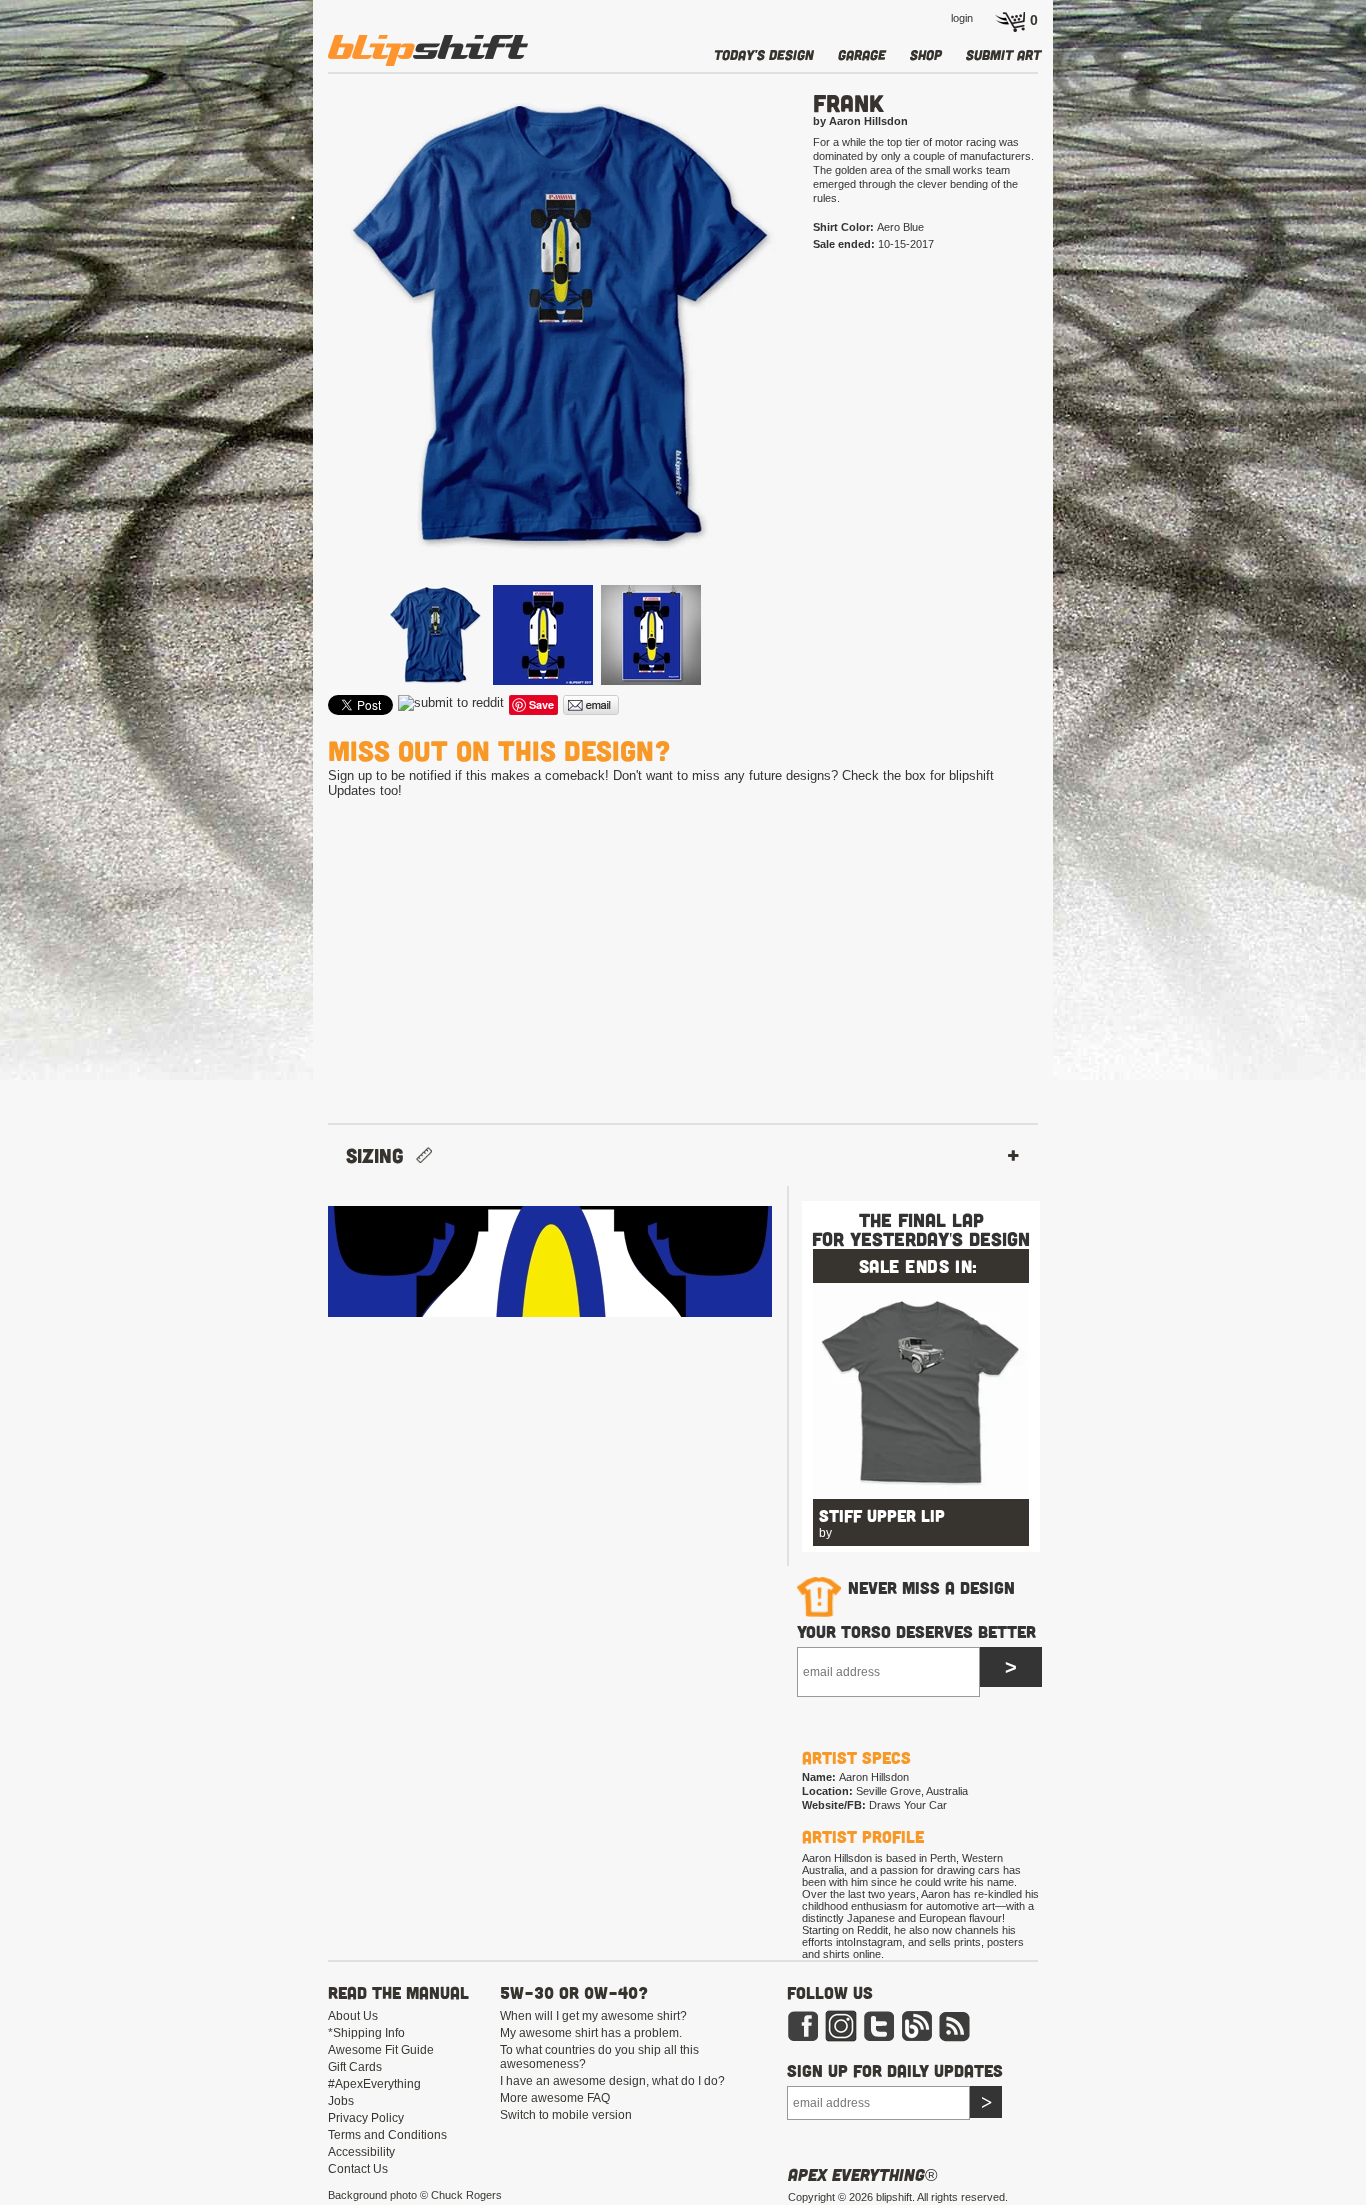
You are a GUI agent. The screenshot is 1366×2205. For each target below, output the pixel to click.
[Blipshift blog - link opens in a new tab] (917, 2038)
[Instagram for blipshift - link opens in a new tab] (841, 2038)
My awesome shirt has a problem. (591, 2033)
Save (541, 704)
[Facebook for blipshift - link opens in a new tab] (803, 2038)
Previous (299, 357)
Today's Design (764, 54)
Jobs (341, 2101)
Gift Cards (355, 2067)
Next (819, 357)
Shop (926, 54)
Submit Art (1003, 54)
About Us (353, 2016)
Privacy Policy (366, 2118)
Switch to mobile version (566, 2115)
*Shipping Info (366, 2033)
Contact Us (358, 2169)
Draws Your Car (908, 1805)
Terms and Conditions (387, 2135)
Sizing (381, 1155)
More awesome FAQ (555, 2098)
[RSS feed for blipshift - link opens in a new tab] (955, 2038)
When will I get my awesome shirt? (593, 2016)
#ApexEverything (374, 2084)
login (962, 18)
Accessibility (361, 2152)
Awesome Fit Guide (381, 2050)
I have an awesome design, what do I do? (612, 2081)
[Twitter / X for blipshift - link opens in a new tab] (879, 2038)
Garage (862, 54)
